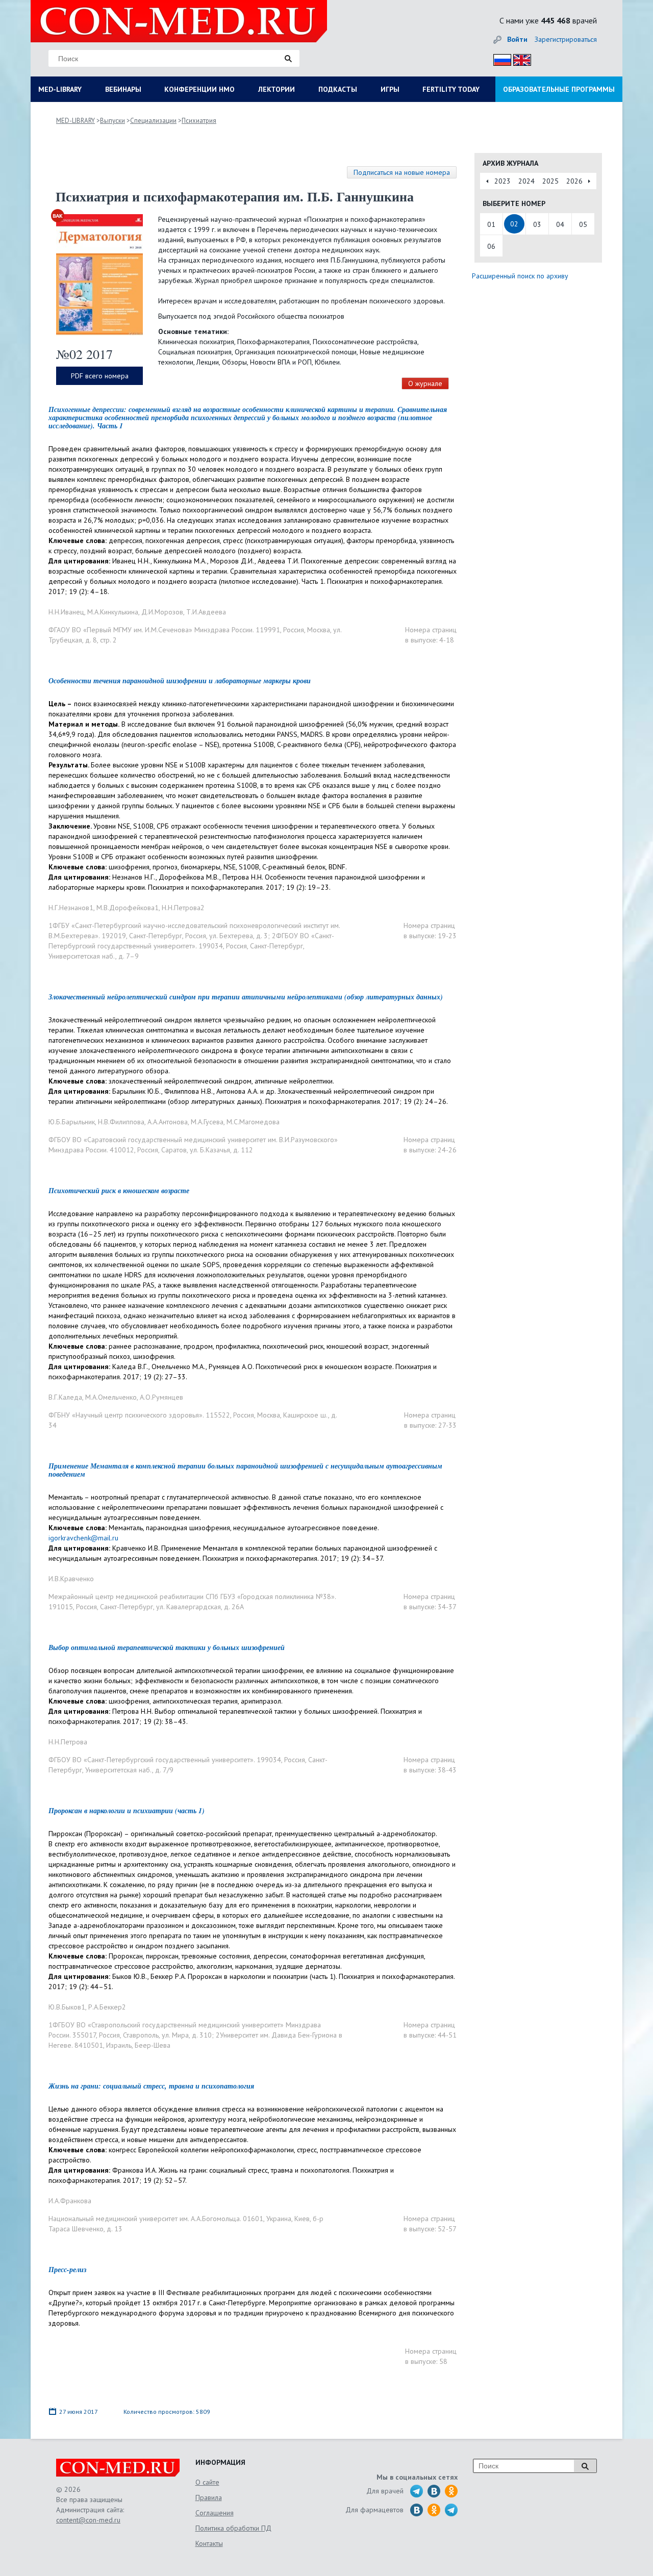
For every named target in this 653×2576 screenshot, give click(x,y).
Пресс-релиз (67, 2270)
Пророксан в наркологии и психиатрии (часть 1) (127, 1811)
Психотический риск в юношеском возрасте (119, 1191)
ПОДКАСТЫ (338, 89)
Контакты (209, 2543)
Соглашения (215, 2513)
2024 (526, 181)
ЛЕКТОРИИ (277, 89)
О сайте (207, 2482)
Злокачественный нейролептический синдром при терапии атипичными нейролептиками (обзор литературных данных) (246, 997)
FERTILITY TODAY (451, 89)
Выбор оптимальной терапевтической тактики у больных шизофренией (167, 1647)
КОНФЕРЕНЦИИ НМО (199, 89)
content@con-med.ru (88, 2520)
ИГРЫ (390, 89)
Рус (499, 58)
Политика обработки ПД (233, 2528)
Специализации (153, 121)
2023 (503, 181)
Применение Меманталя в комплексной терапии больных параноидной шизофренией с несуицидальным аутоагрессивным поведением (245, 1470)
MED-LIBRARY (60, 89)
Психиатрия (199, 121)
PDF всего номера (100, 376)
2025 (550, 181)
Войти (517, 39)
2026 (574, 181)
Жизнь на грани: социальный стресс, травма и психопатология (151, 2086)
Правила (209, 2497)
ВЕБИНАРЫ (123, 89)
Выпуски (112, 121)
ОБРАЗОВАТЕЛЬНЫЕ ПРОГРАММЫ (559, 89)
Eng (519, 58)
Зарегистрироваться (566, 39)
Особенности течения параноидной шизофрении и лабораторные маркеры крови (180, 681)
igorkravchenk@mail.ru (83, 1538)
